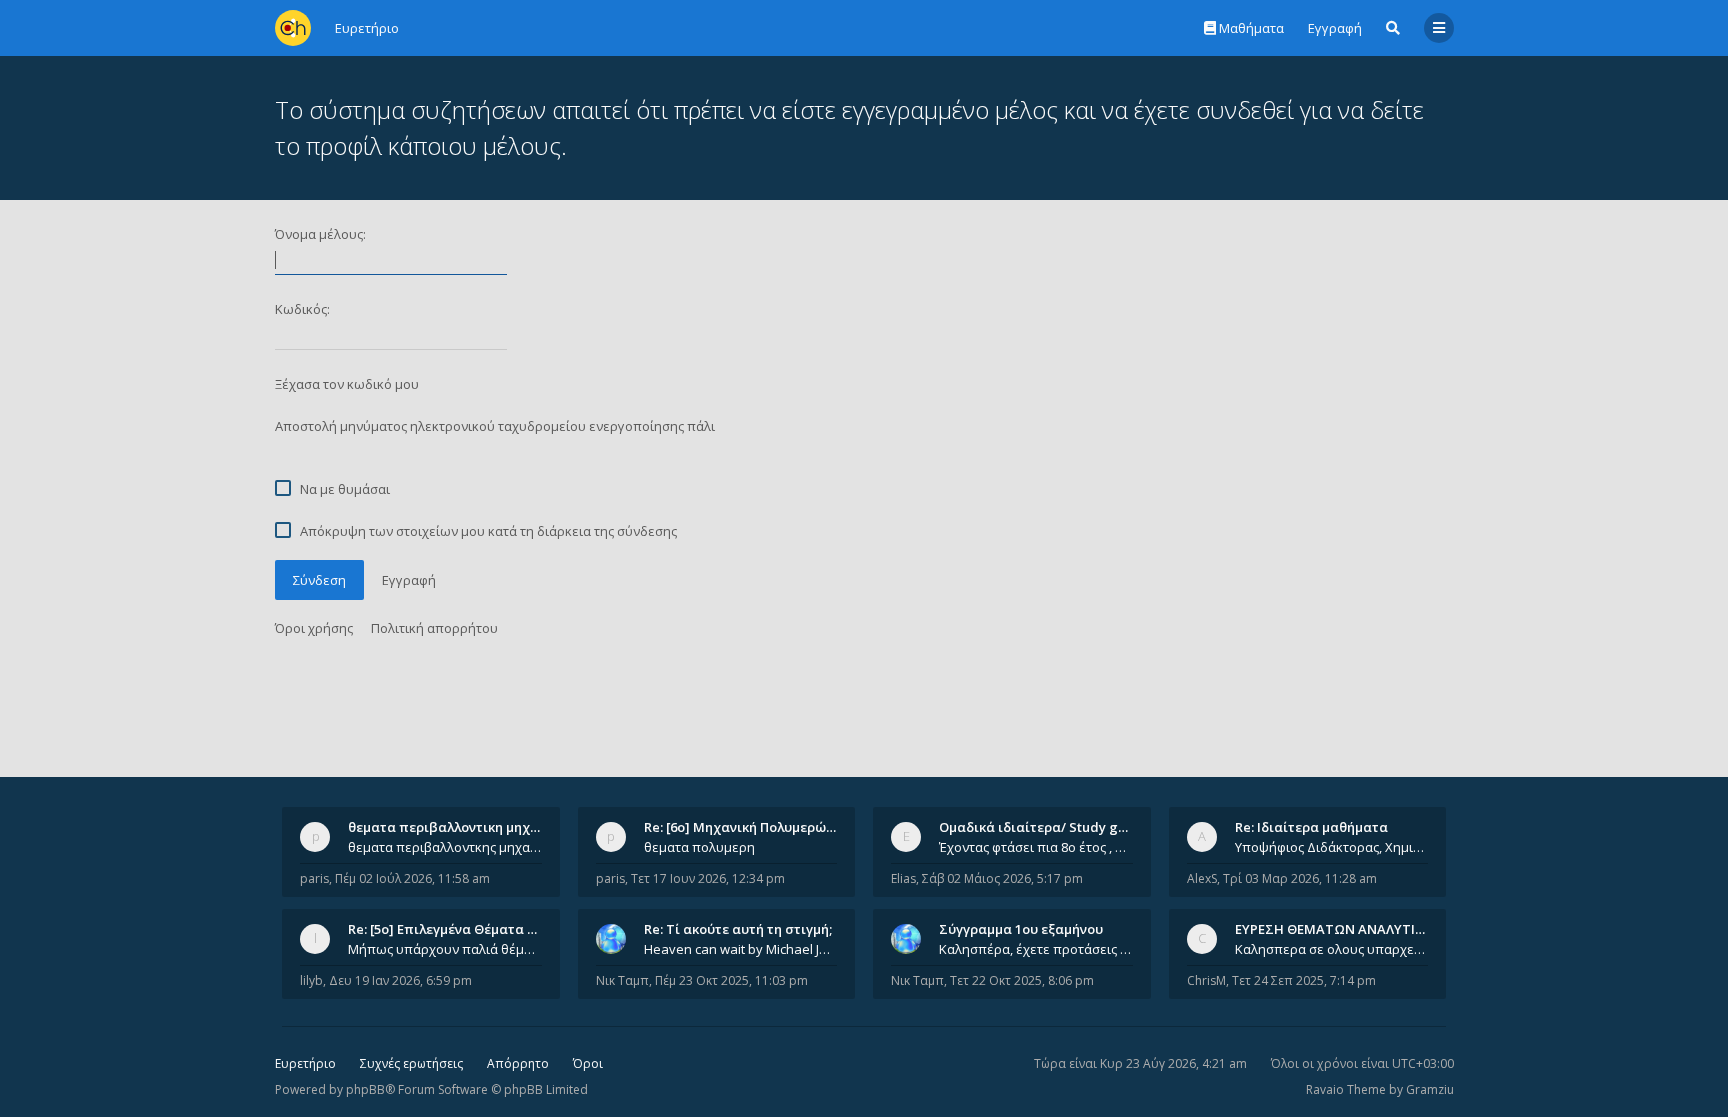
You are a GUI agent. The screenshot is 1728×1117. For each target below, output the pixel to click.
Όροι (588, 1063)
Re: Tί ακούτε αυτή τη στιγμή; (738, 929)
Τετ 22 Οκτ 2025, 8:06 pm (1022, 980)
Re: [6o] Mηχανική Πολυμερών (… (747, 827)
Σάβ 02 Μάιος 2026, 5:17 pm (1002, 878)
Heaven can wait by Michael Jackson (741, 949)
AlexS (1202, 878)
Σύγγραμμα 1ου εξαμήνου (1021, 929)
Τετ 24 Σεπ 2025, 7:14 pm (1304, 980)
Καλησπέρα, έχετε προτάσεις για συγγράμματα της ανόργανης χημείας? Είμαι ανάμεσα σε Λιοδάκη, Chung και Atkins (1036, 949)
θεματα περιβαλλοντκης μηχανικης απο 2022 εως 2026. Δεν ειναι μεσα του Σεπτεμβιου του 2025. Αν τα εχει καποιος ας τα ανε (445, 847)
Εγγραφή (1335, 28)
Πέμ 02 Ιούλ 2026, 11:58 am (412, 878)
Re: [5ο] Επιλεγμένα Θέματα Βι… (449, 929)
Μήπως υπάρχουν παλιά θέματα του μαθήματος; (445, 949)
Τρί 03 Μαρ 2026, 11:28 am (1300, 878)
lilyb (311, 980)
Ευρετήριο (305, 1063)
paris (314, 878)
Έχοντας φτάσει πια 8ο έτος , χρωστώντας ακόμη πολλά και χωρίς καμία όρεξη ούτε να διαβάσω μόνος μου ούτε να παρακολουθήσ (1036, 847)
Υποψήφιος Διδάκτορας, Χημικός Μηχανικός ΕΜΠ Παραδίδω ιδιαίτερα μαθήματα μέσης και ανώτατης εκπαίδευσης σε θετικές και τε (1332, 847)
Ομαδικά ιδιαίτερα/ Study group (1043, 827)
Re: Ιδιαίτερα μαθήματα (1311, 827)
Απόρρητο (518, 1063)
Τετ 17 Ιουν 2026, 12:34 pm (708, 878)
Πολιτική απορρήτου (434, 628)
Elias (903, 878)
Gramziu (1430, 1089)
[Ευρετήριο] (293, 28)
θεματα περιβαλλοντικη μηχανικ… (458, 827)
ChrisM (1206, 980)
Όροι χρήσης (314, 628)
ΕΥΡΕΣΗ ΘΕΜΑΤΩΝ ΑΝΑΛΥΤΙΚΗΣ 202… (1355, 929)
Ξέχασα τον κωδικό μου (347, 384)
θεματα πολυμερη (699, 847)
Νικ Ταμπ (622, 980)
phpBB (365, 1089)
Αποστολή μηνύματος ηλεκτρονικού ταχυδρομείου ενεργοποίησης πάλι (495, 426)
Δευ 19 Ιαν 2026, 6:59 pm (400, 980)
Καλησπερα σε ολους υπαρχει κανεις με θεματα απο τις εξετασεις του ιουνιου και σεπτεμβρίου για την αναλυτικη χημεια (1332, 949)
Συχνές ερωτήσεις (411, 1063)
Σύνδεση (319, 580)
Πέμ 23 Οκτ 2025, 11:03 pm (731, 980)
